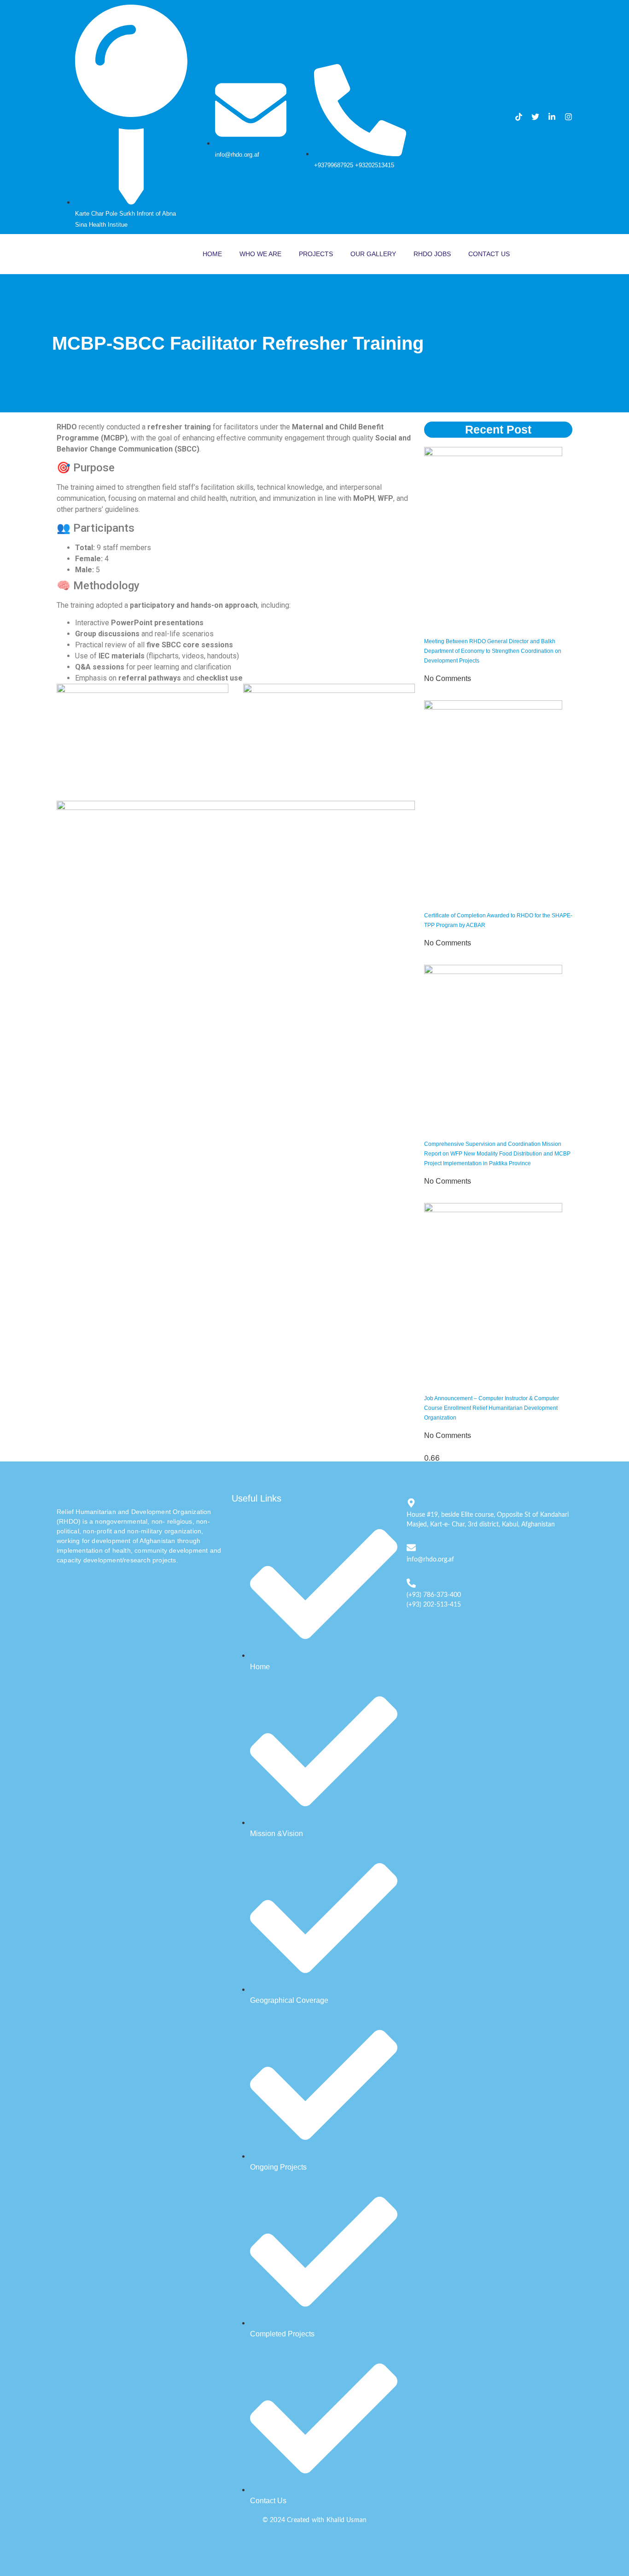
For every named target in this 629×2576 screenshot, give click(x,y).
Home (212, 254)
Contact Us (489, 254)
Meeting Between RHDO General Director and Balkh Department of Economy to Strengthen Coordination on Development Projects (493, 651)
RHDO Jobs (432, 254)
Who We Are (260, 254)
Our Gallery (373, 254)
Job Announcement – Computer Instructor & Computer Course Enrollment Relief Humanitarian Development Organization (492, 1408)
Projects (316, 254)
